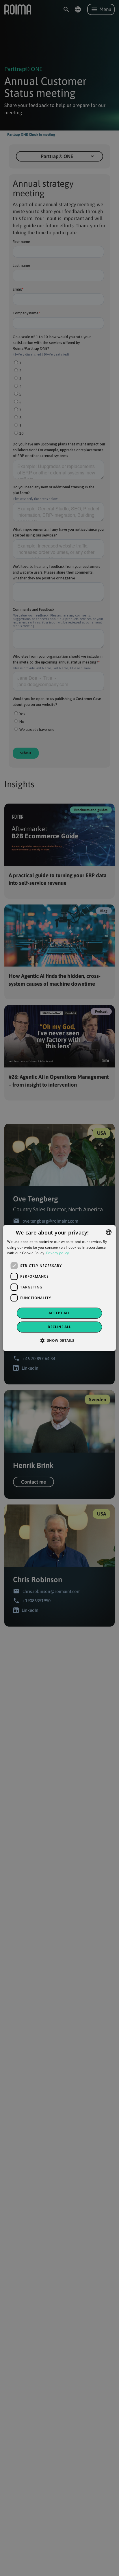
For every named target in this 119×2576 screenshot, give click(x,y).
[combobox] (109, 1232)
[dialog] (59, 1288)
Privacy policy (58, 1253)
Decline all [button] (59, 1327)
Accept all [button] (59, 1313)
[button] (59, 1340)
